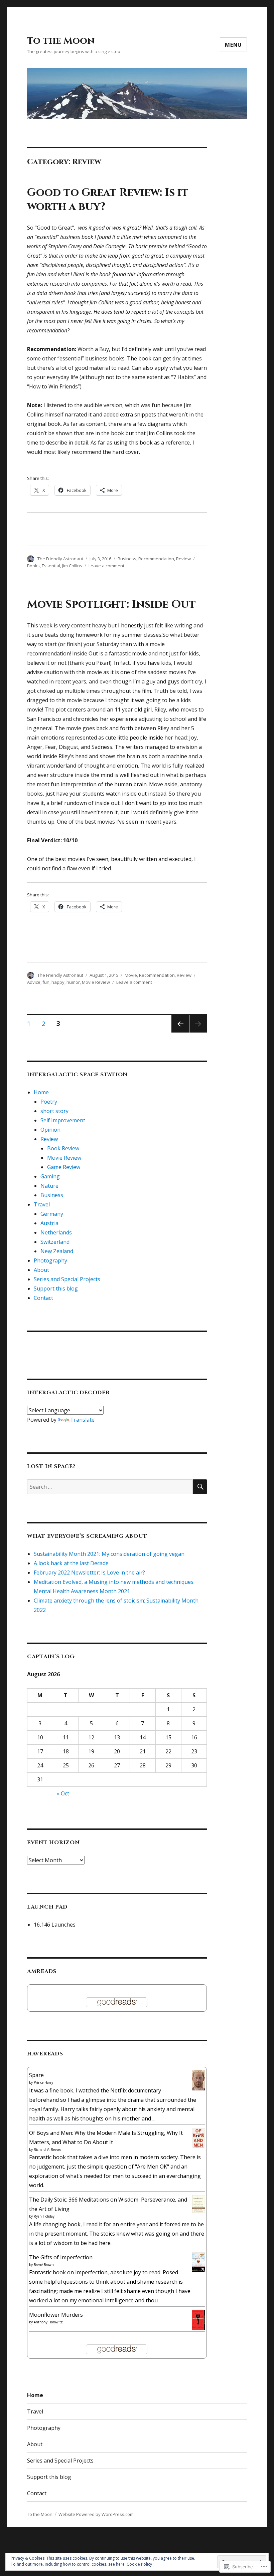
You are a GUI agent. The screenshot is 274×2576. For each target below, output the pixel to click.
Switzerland (55, 1242)
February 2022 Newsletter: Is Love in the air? (89, 1572)
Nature (49, 1186)
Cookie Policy (139, 2564)
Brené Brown (44, 2265)
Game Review (64, 1167)
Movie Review (96, 982)
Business (127, 559)
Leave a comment (106, 566)
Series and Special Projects (67, 1279)
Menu (233, 45)
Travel (42, 1204)
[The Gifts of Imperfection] (198, 2262)
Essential (51, 566)
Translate (82, 1420)
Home (41, 1092)
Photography (50, 1260)
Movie (131, 975)
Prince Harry (43, 2082)
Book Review (63, 1148)
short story (54, 1111)
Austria (49, 1223)
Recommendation (156, 559)
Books (33, 566)
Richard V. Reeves (47, 2150)
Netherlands (56, 1232)
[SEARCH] (200, 1487)
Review (183, 559)
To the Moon (61, 41)
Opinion (50, 1130)
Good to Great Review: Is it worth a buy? (108, 200)
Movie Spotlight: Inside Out (111, 604)
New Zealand (57, 1251)
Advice (34, 982)
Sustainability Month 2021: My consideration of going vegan (109, 1554)
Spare (36, 2075)
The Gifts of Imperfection (61, 2257)
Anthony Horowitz (48, 2322)
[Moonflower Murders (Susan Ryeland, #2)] (198, 2319)
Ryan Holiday (44, 2216)
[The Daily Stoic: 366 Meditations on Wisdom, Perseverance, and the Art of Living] (198, 2204)
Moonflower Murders (56, 2315)
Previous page (180, 1032)
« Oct (63, 1793)
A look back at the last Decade (71, 1563)
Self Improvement (63, 1120)
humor (73, 982)
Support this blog (56, 1289)
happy (58, 982)
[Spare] (198, 2080)
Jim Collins (72, 566)
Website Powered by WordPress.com (96, 2514)
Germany (52, 1214)
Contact (43, 1298)
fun (46, 982)
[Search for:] (110, 1487)
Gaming (50, 1176)
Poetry (49, 1102)
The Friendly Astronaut (60, 559)
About (41, 1270)
